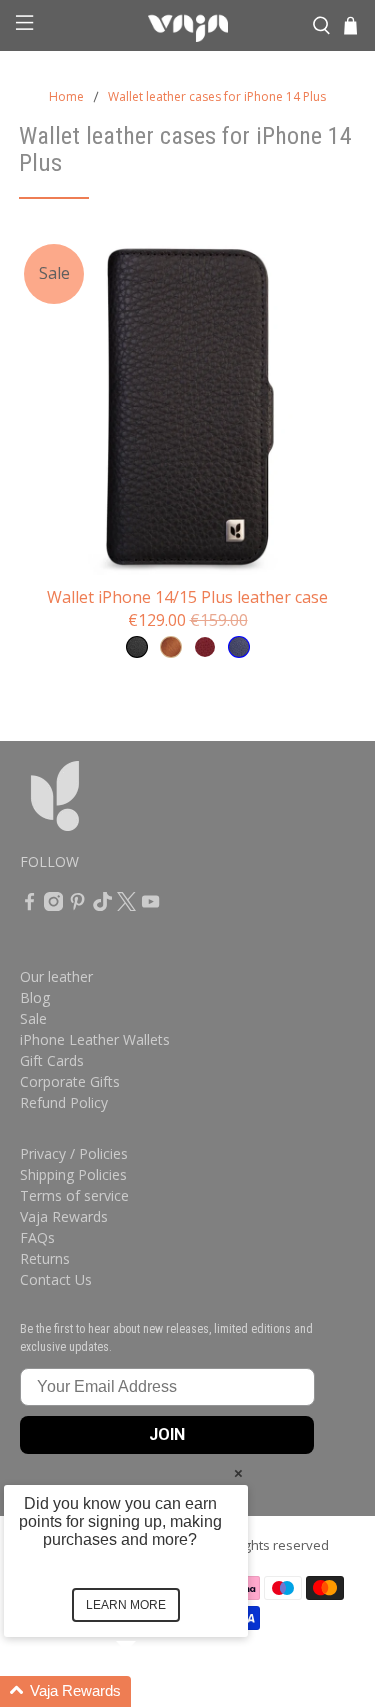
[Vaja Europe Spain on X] (126, 905)
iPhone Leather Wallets (95, 1039)
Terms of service (74, 1195)
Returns (45, 1258)
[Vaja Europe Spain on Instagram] (53, 905)
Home (66, 97)
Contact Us (56, 1279)
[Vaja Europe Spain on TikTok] (102, 905)
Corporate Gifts (70, 1081)
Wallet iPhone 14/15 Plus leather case (187, 596)
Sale (33, 1018)
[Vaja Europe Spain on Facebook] (29, 905)
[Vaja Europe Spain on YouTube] (150, 905)
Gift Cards (52, 1060)
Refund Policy (64, 1102)
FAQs (37, 1237)
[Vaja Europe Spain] (188, 26)
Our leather (56, 976)
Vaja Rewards (64, 1216)
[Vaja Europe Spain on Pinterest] (77, 905)
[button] (150, 1691)
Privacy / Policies (74, 1153)
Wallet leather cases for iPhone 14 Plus (217, 97)
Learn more (126, 1605)
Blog (35, 997)
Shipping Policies (73, 1174)
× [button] (238, 1472)
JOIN (167, 1434)
